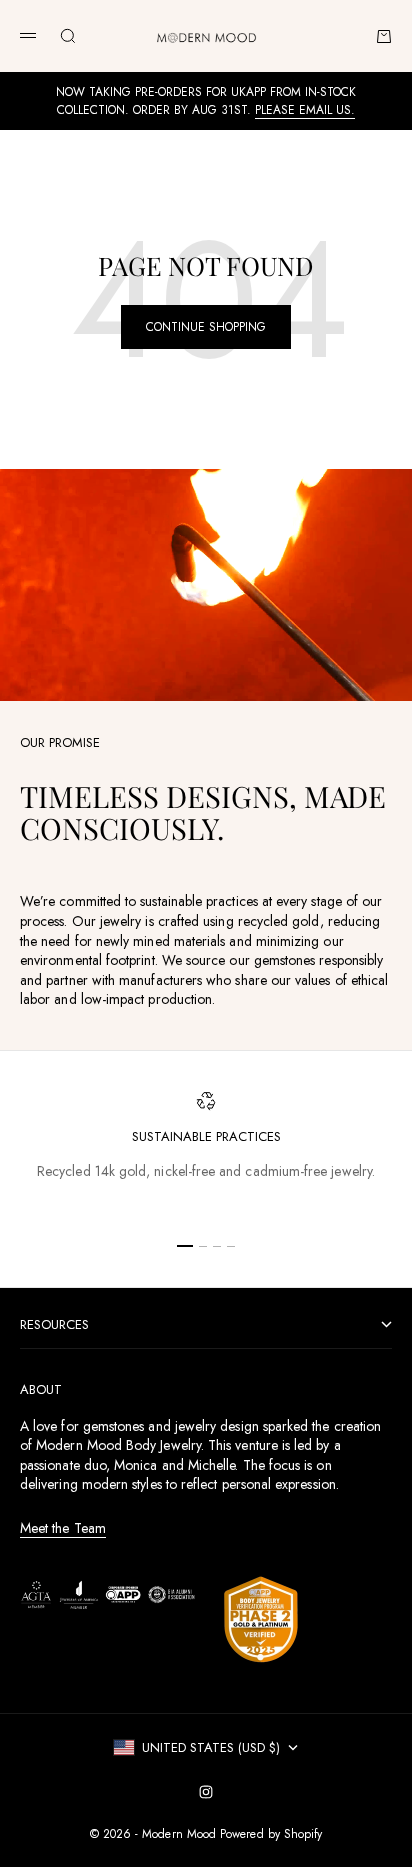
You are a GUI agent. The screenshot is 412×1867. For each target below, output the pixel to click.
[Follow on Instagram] (206, 1792)
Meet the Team (63, 1528)
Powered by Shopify (271, 1834)
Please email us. (305, 110)
